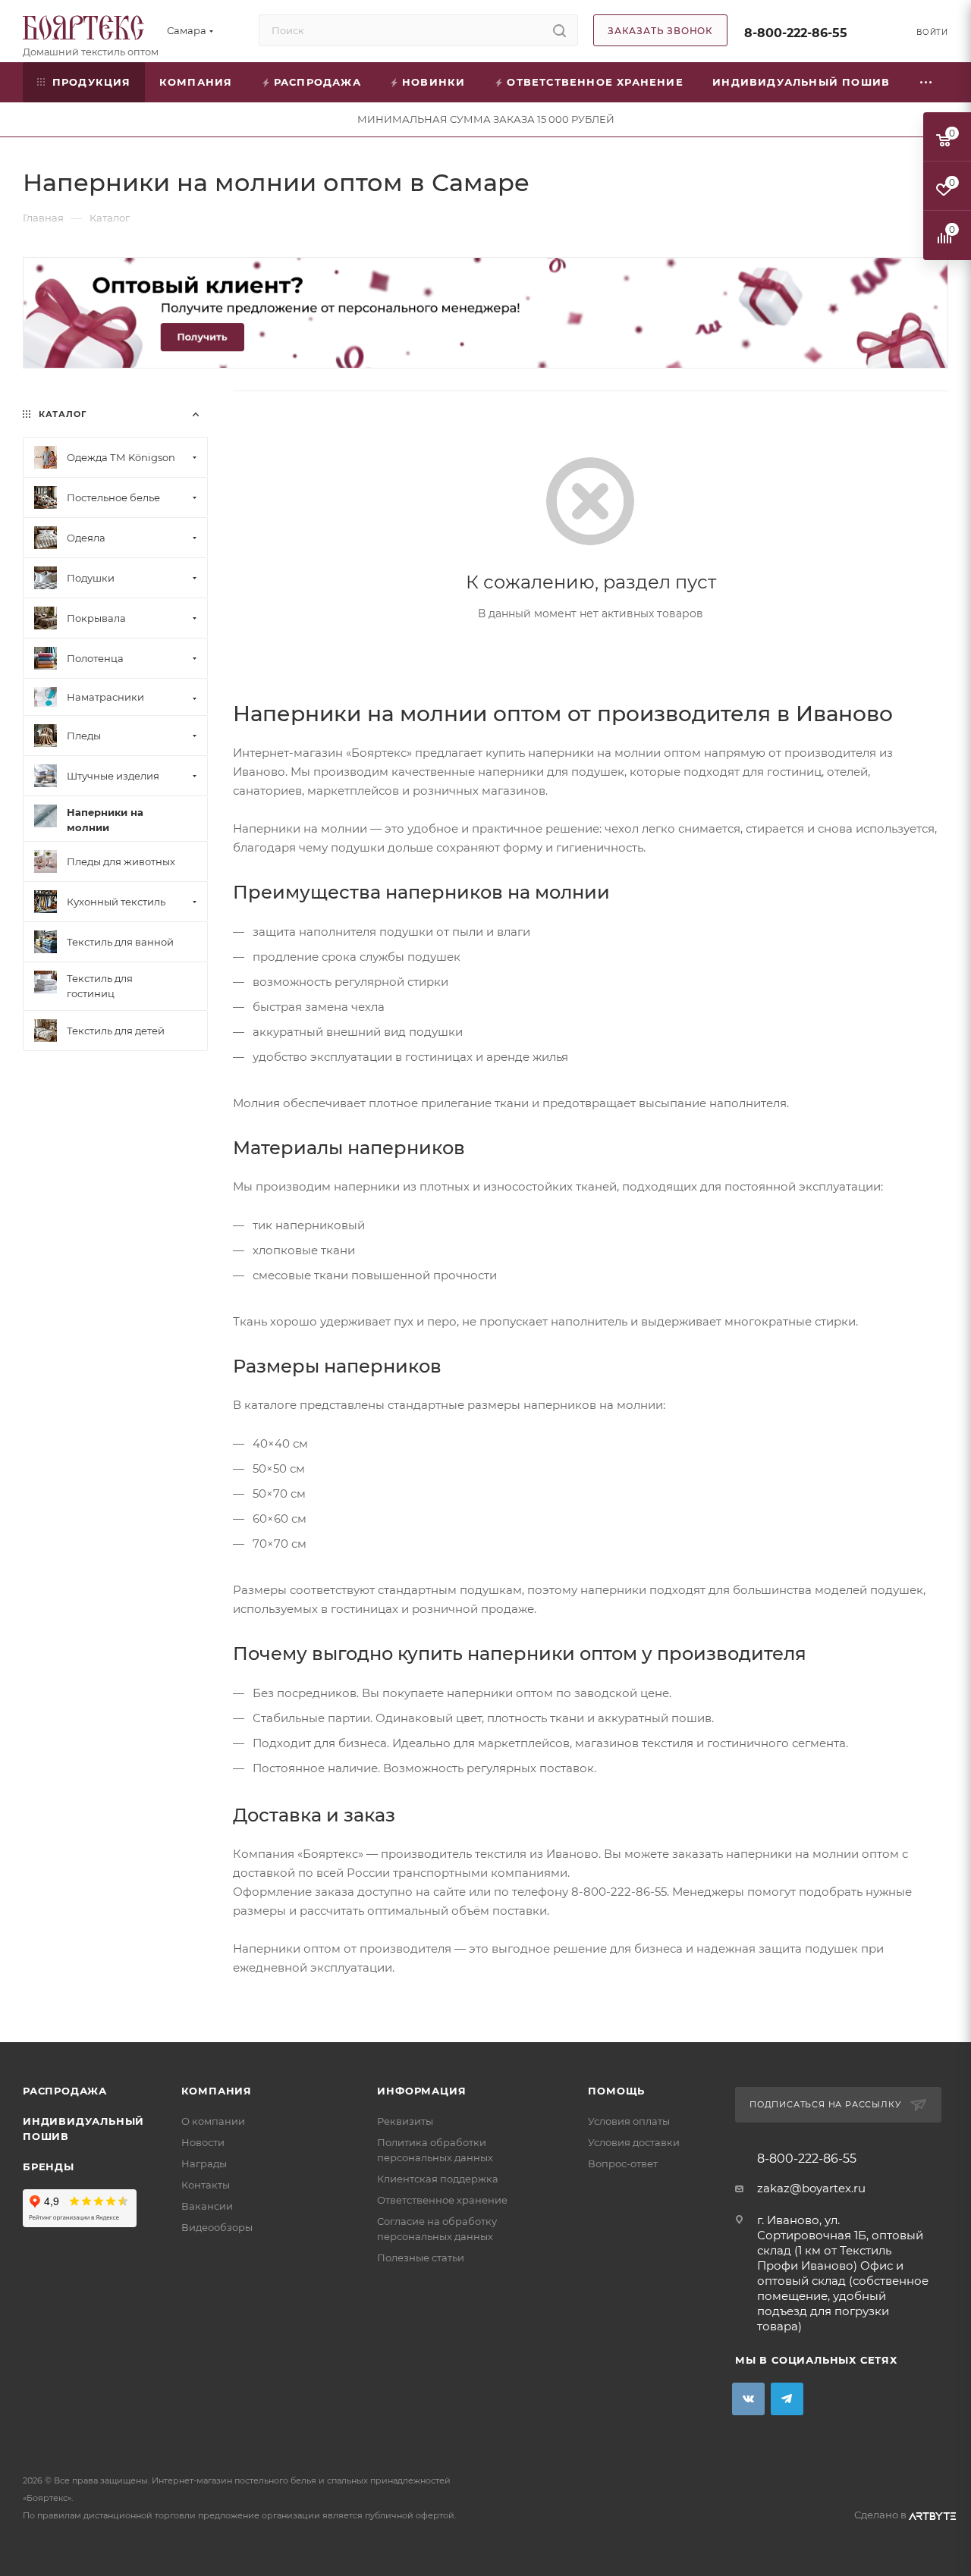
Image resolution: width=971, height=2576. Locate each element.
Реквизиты (405, 2121)
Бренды (49, 2167)
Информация (421, 2091)
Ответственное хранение (442, 2200)
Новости (203, 2142)
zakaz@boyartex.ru (811, 2188)
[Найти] (559, 30)
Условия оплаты (629, 2121)
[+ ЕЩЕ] (926, 82)
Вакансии (207, 2206)
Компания (217, 2091)
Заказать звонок (660, 31)
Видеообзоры (217, 2227)
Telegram (787, 2399)
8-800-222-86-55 (796, 33)
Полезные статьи (421, 2258)
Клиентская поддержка (438, 2179)
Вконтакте (748, 2399)
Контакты (206, 2185)
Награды (204, 2163)
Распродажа (65, 2091)
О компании (213, 2121)
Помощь (616, 2091)
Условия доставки (634, 2142)
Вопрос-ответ (623, 2163)
